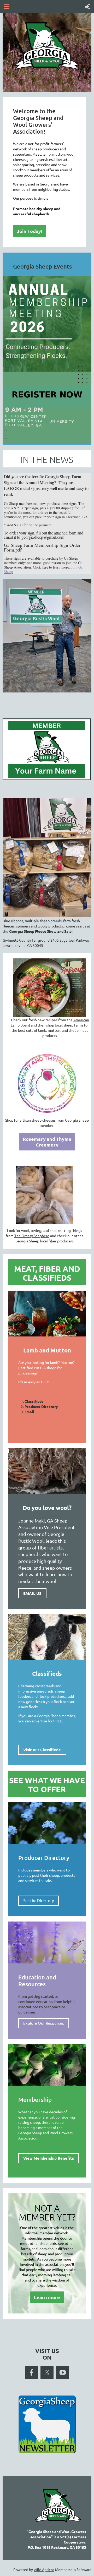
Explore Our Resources (44, 2023)
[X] (47, 2372)
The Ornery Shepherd (32, 1236)
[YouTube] (63, 2372)
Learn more (47, 2297)
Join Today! (30, 231)
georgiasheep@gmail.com (43, 537)
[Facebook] (31, 2372)
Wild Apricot (44, 2569)
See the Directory (39, 1900)
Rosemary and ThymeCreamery (47, 1142)
